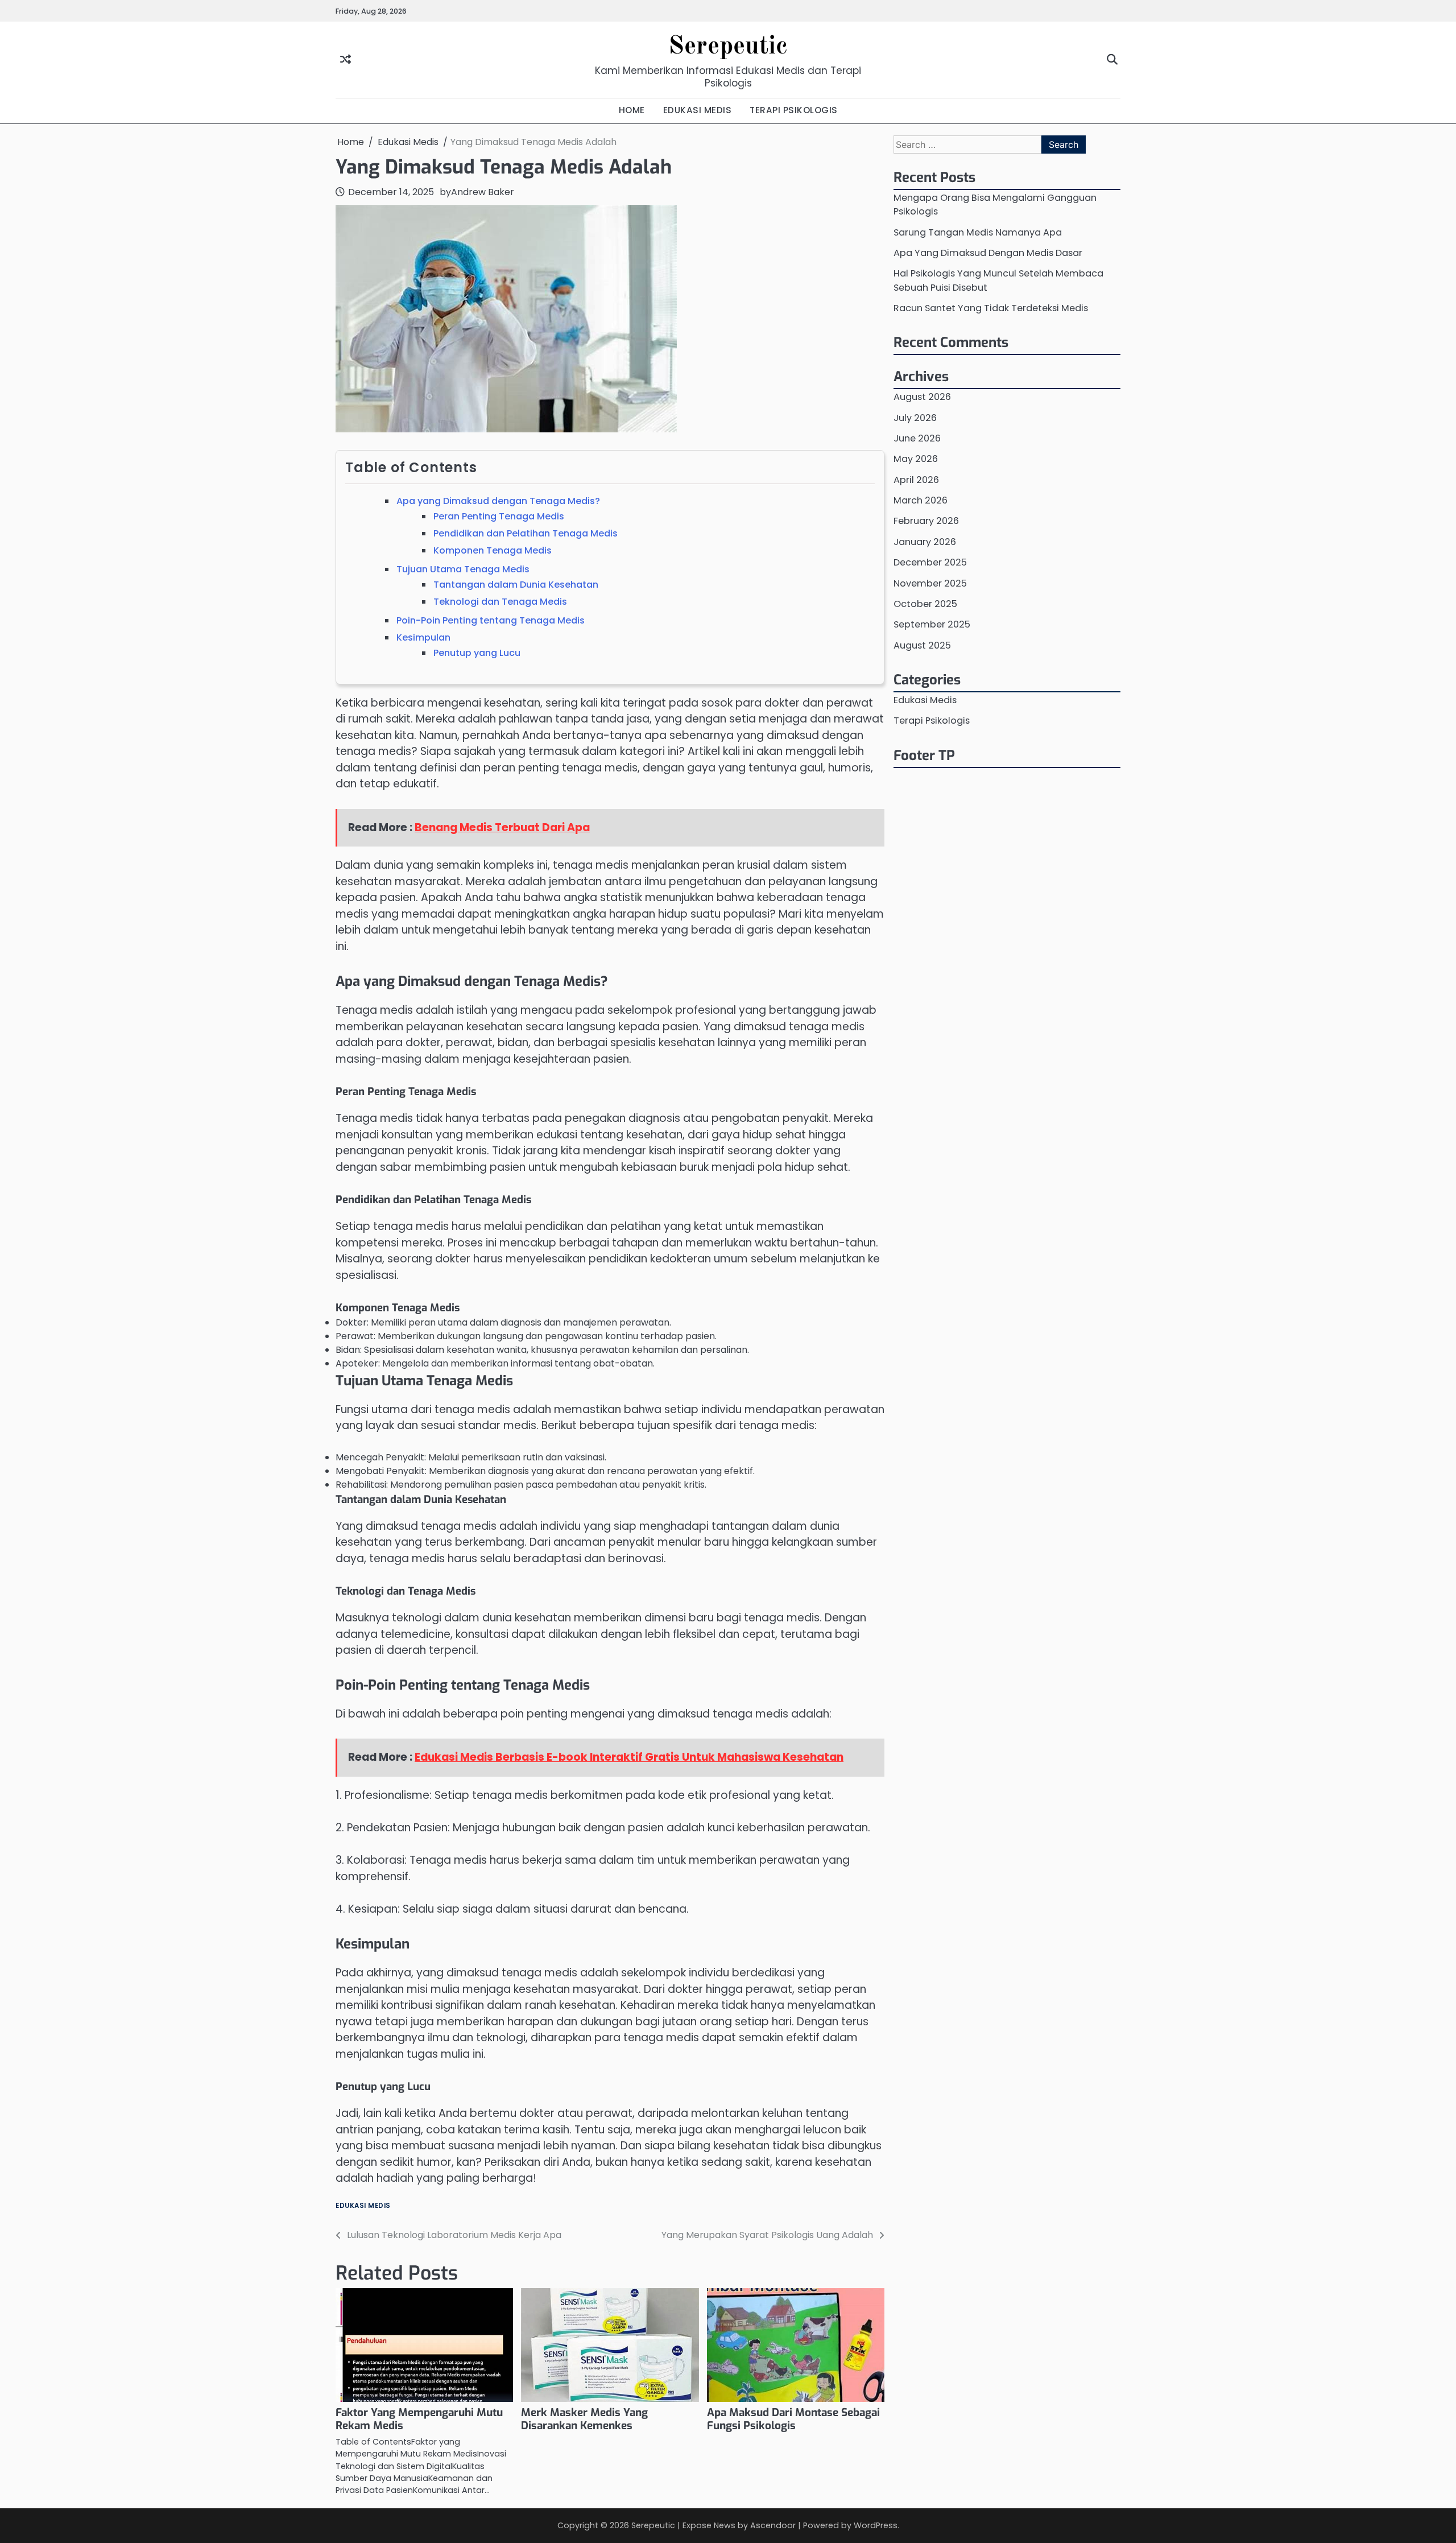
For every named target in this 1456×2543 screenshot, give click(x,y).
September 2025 (932, 624)
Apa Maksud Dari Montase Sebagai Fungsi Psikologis (793, 2419)
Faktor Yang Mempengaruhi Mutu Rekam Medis (419, 2419)
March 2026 (921, 500)
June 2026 (917, 438)
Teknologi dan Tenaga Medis (500, 602)
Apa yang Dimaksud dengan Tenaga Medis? (498, 501)
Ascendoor (773, 2525)
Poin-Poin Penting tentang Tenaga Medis (491, 620)
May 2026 (916, 459)
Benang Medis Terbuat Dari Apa (502, 827)
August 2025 (922, 645)
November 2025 (930, 583)
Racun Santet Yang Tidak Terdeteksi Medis (991, 308)
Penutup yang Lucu (477, 653)
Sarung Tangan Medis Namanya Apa (978, 232)
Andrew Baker (483, 192)
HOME (632, 110)
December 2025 (930, 562)
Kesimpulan (423, 637)
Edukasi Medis (363, 2206)
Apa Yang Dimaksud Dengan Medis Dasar (988, 253)
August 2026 (922, 397)
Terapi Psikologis (932, 721)
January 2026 (925, 542)
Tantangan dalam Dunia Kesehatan (516, 585)
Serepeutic (728, 47)
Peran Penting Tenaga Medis (499, 516)
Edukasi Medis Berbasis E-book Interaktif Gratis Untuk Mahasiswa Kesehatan (629, 1757)
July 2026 (915, 417)
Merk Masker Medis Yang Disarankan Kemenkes (584, 2419)
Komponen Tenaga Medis (493, 550)
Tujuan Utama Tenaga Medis (463, 569)
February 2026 (926, 521)
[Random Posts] (346, 60)
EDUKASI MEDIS (698, 110)
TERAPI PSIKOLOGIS (794, 110)
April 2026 (916, 480)
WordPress (876, 2525)
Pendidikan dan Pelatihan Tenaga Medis (526, 533)
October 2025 (925, 604)
